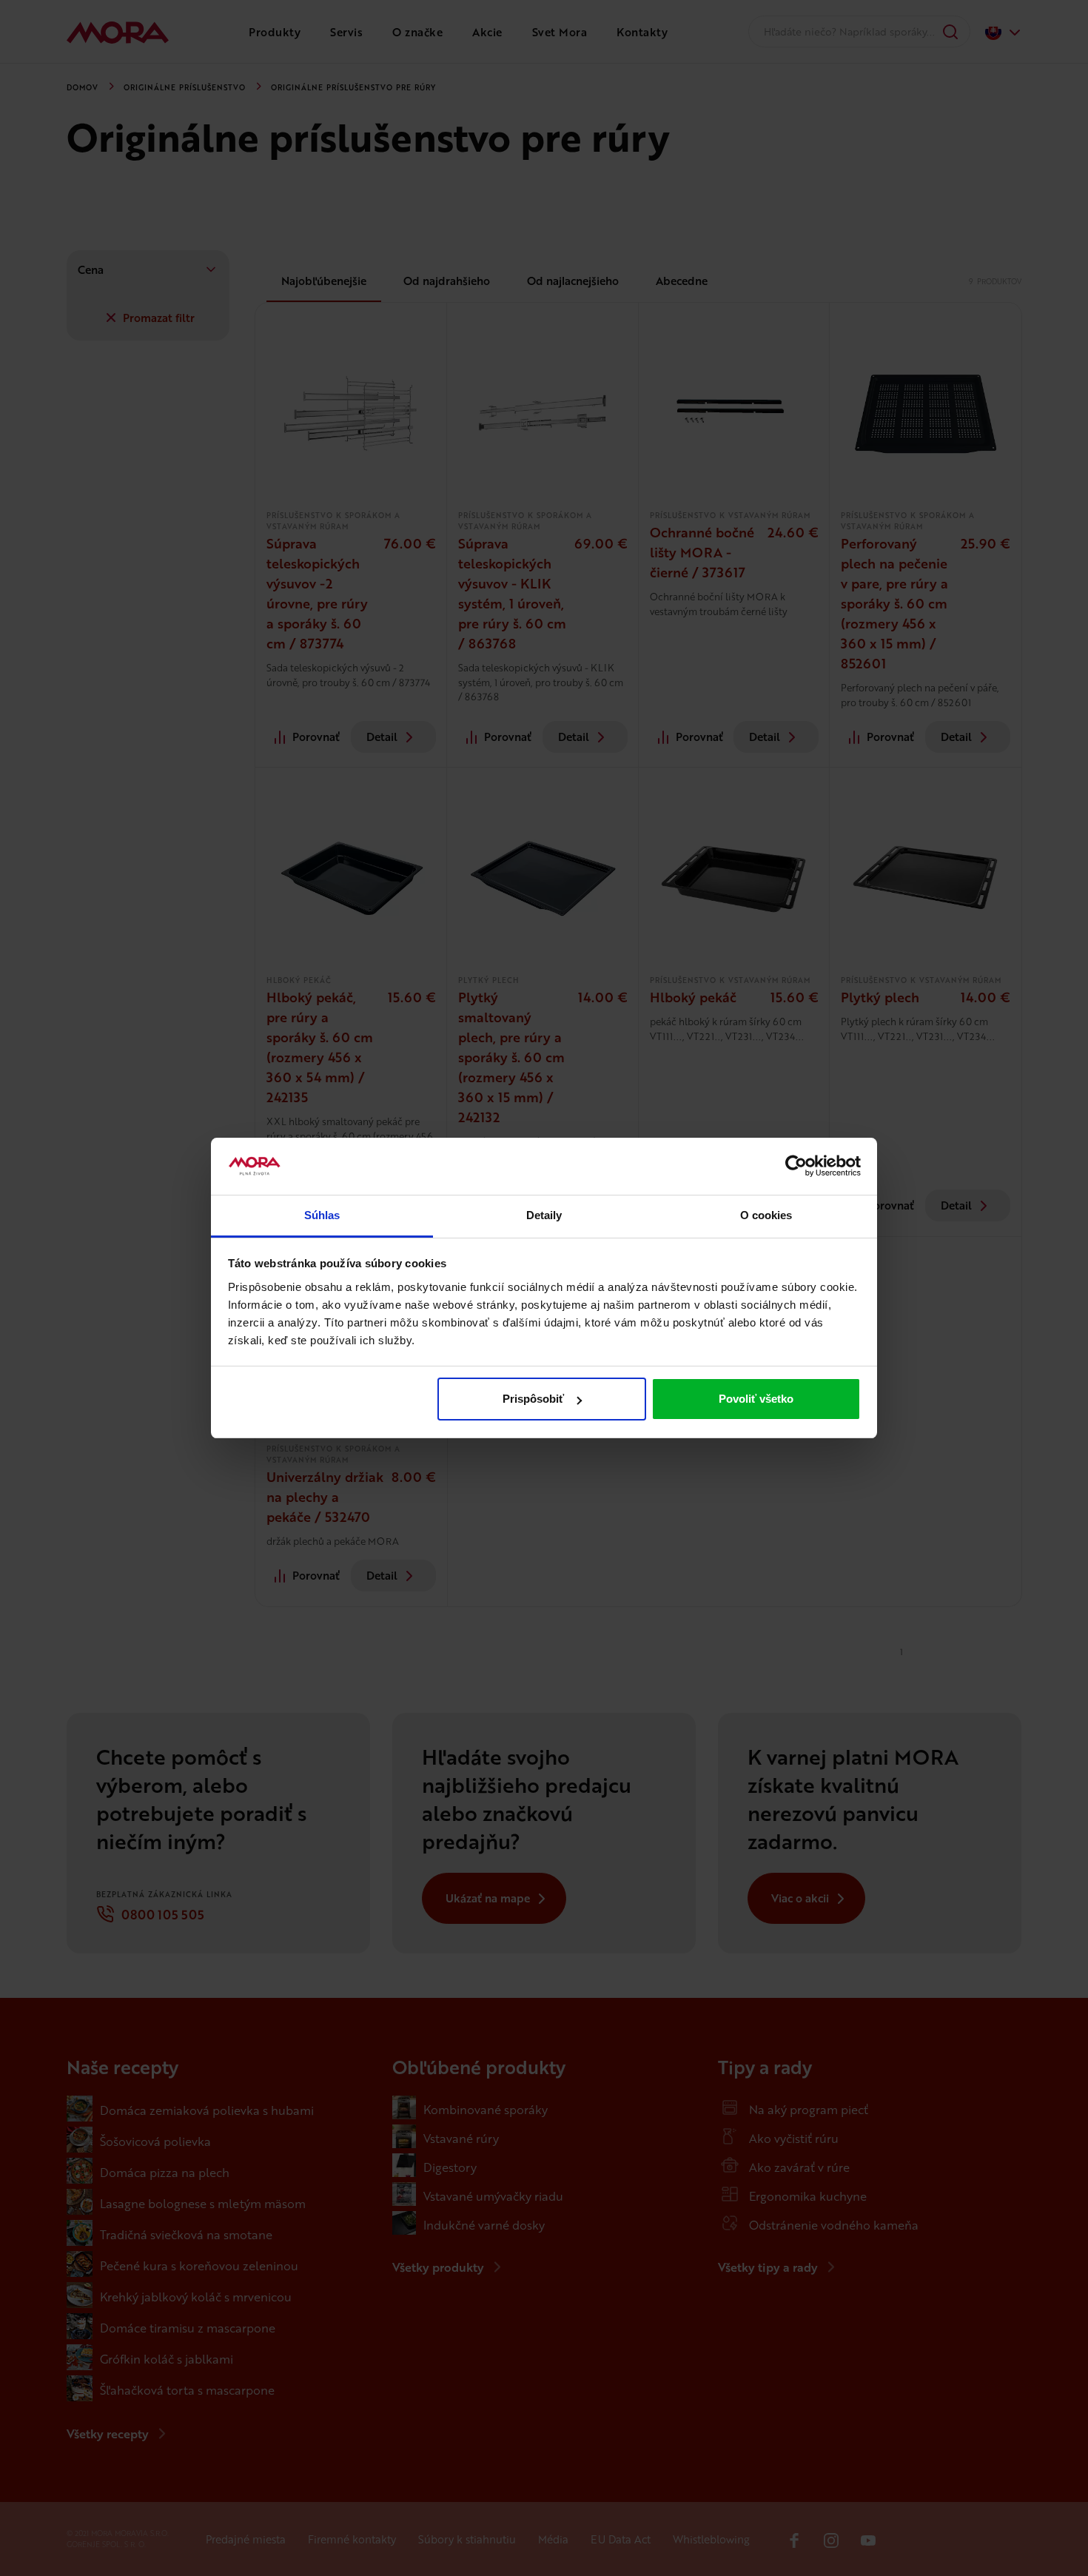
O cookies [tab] (766, 1215)
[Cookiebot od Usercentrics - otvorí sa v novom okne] (796, 1167)
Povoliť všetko (756, 1399)
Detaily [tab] (544, 1215)
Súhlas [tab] (322, 1215)
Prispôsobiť (533, 1399)
